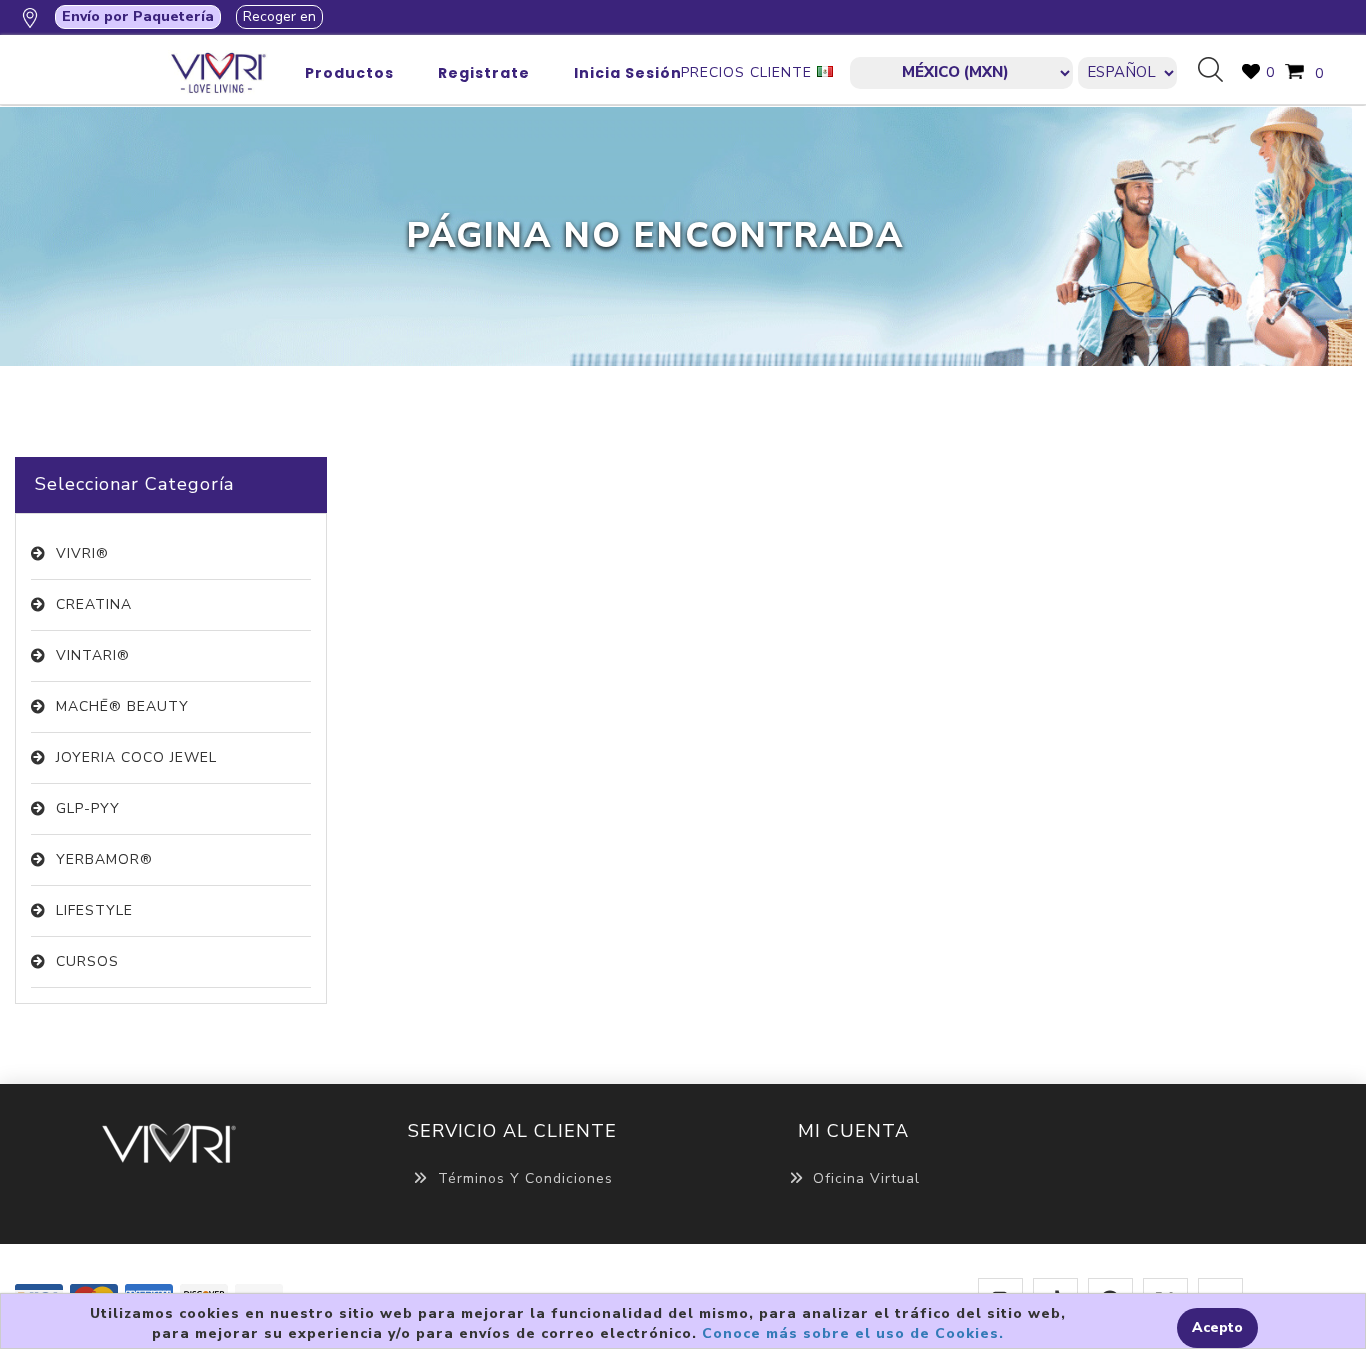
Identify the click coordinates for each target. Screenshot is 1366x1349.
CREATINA (94, 604)
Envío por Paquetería (138, 16)
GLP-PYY (88, 808)
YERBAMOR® (104, 859)
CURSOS (87, 961)
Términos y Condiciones (525, 1178)
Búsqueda (1218, 71)
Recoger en (279, 16)
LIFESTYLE (94, 910)
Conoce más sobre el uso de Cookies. (853, 1333)
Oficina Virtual (866, 1178)
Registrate (484, 73)
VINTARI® (93, 655)
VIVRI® (82, 553)
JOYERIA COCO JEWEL (136, 757)
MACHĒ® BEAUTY (122, 706)
